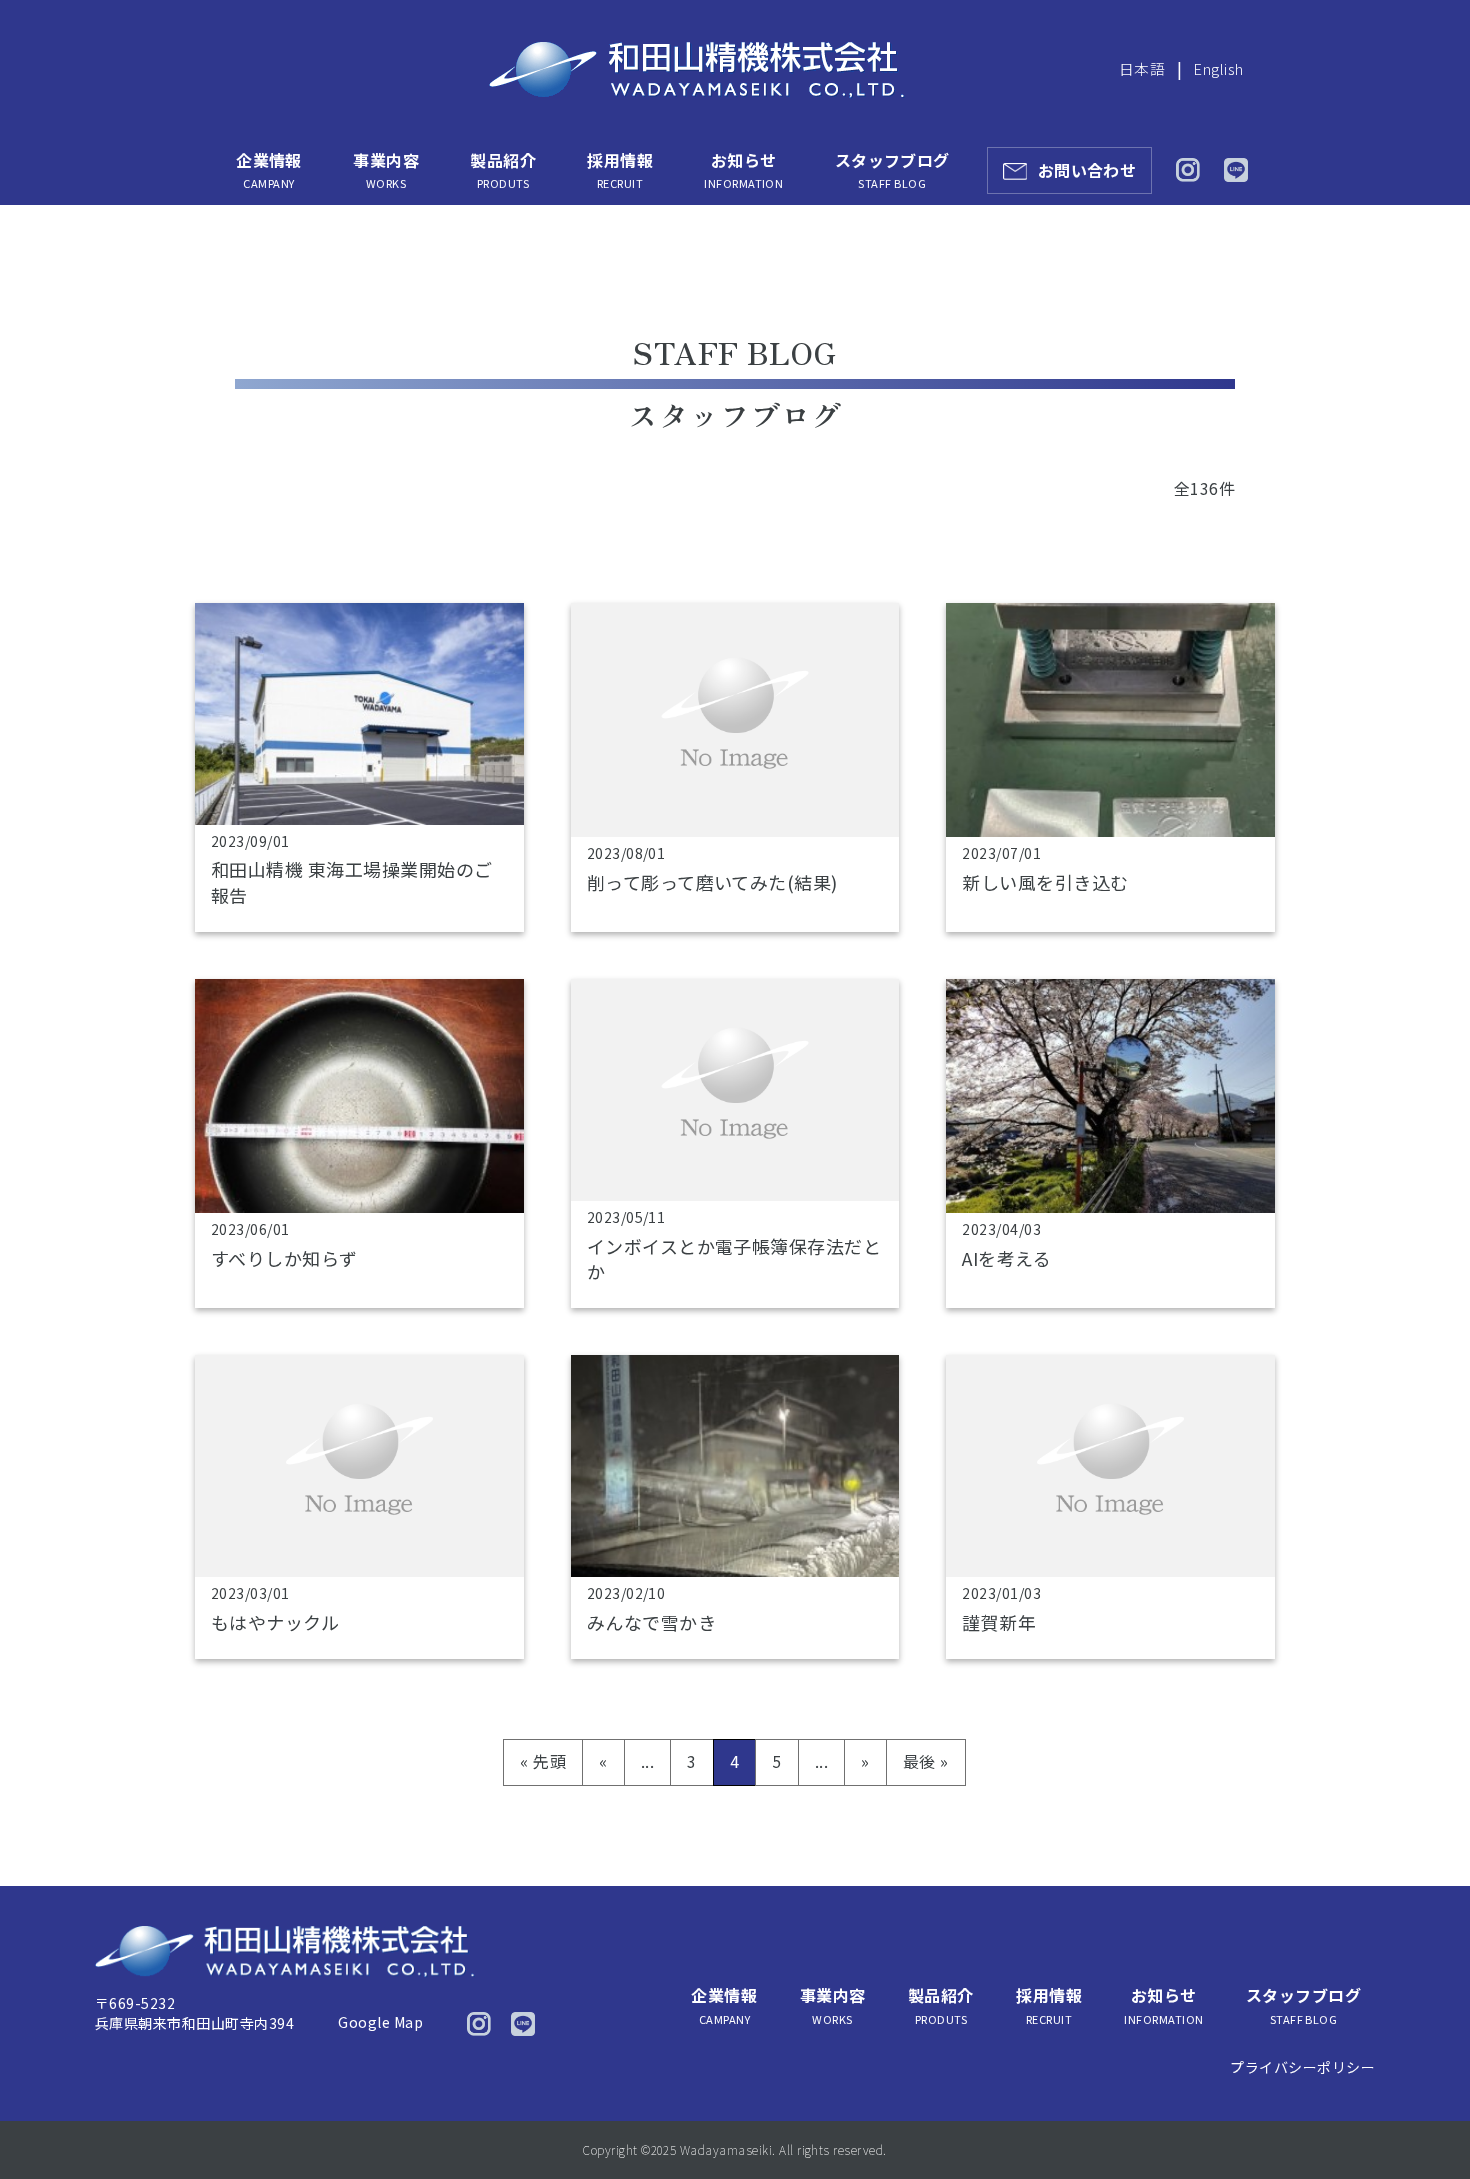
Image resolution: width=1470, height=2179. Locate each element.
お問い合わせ (1087, 170)
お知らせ (743, 169)
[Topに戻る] (1427, 2121)
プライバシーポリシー (1302, 2067)
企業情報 (269, 169)
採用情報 (620, 169)
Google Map (380, 2022)
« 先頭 (543, 1761)
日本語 (1142, 68)
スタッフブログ (892, 169)
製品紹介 (503, 169)
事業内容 (386, 169)
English (1218, 68)
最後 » (926, 1761)
